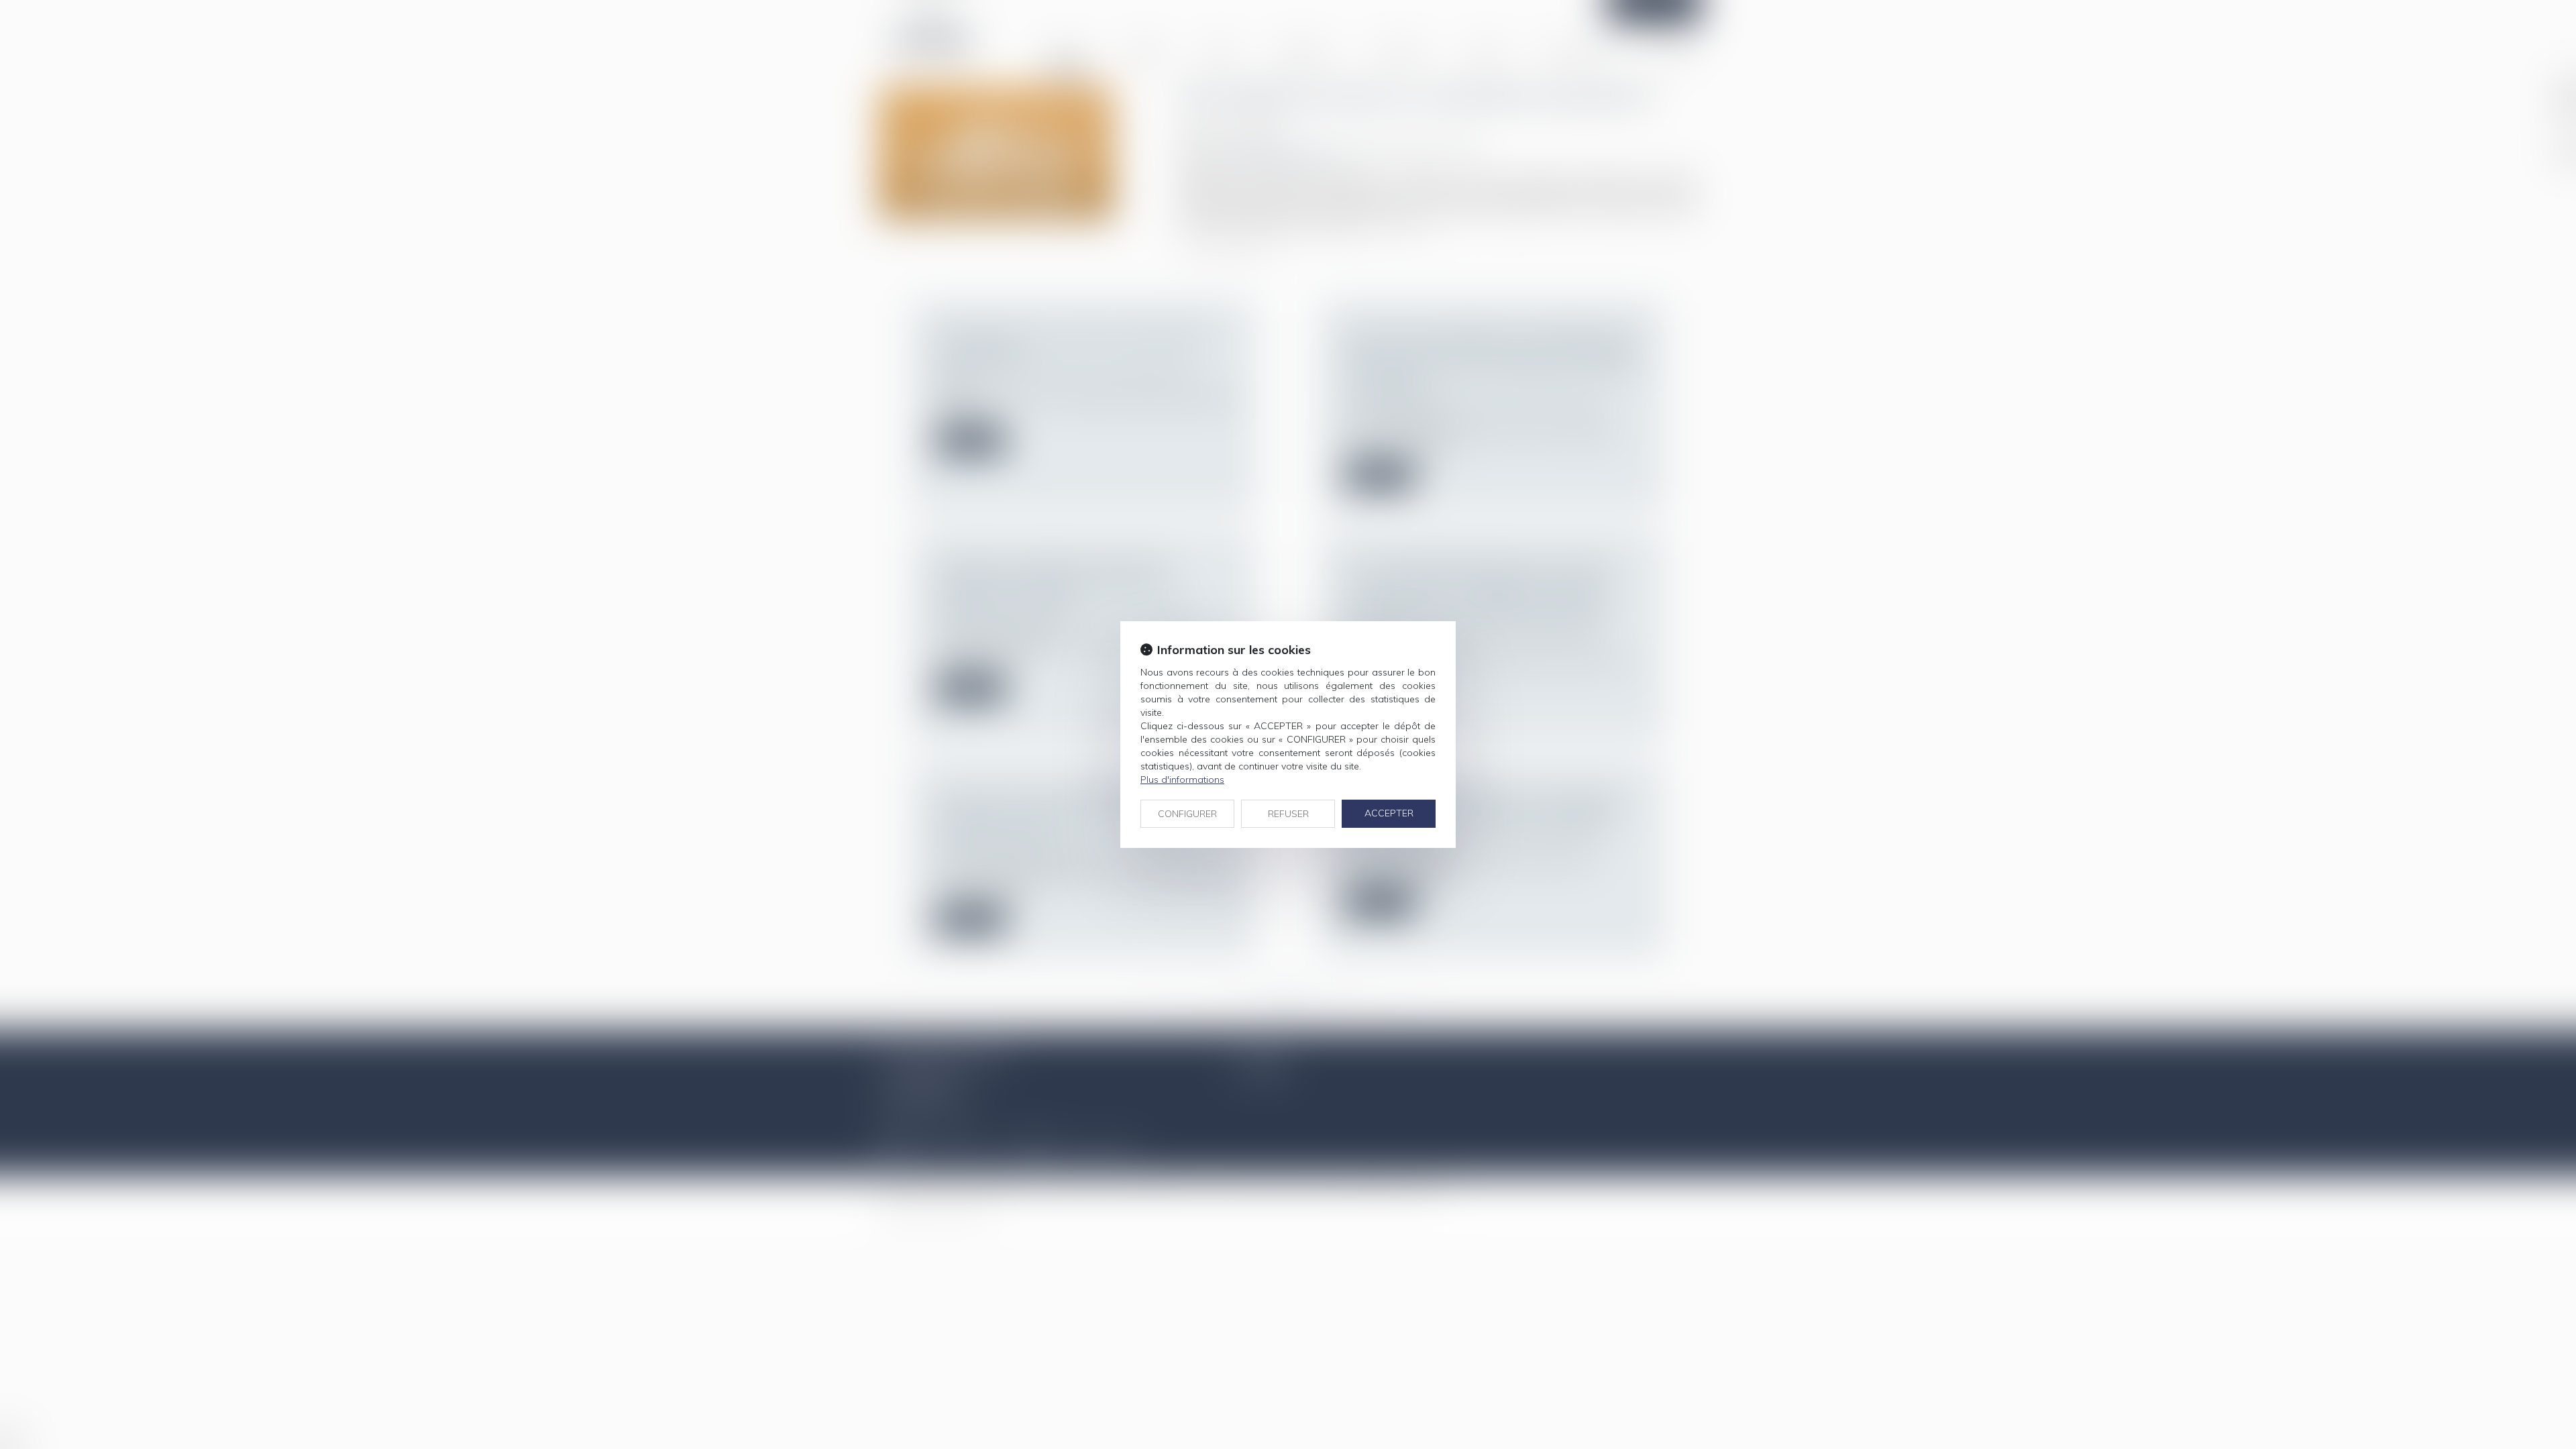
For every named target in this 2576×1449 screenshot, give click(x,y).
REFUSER (1288, 814)
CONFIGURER (1187, 814)
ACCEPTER (1389, 813)
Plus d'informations (1182, 780)
